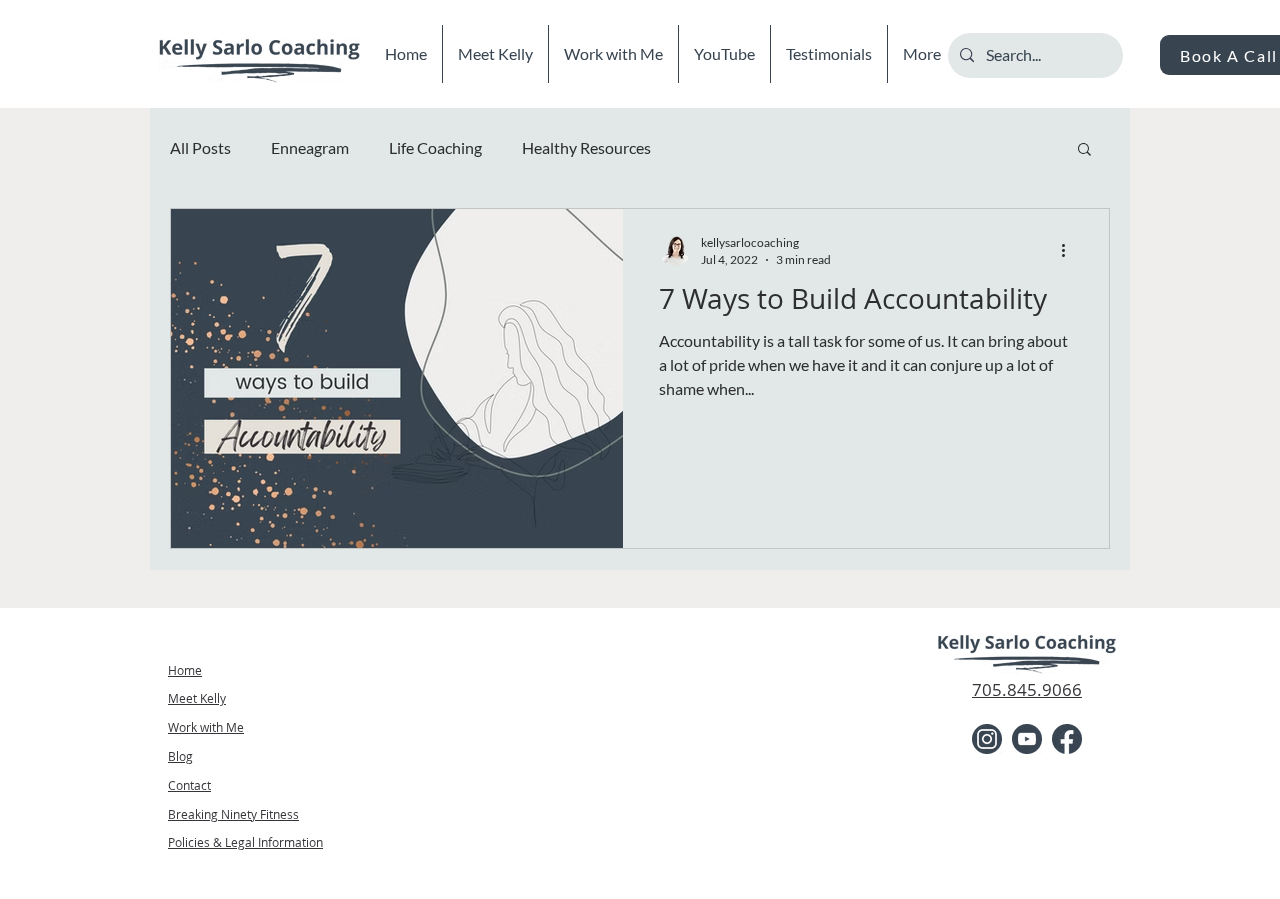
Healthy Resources (586, 147)
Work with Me (206, 727)
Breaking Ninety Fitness (233, 814)
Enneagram (310, 147)
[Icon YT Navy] (1027, 739)
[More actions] (1070, 250)
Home (185, 670)
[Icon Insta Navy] (987, 739)
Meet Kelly (197, 698)
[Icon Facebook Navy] (1067, 739)
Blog (180, 756)
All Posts (200, 147)
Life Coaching (435, 147)
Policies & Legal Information (245, 842)
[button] (1084, 150)
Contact (189, 785)
